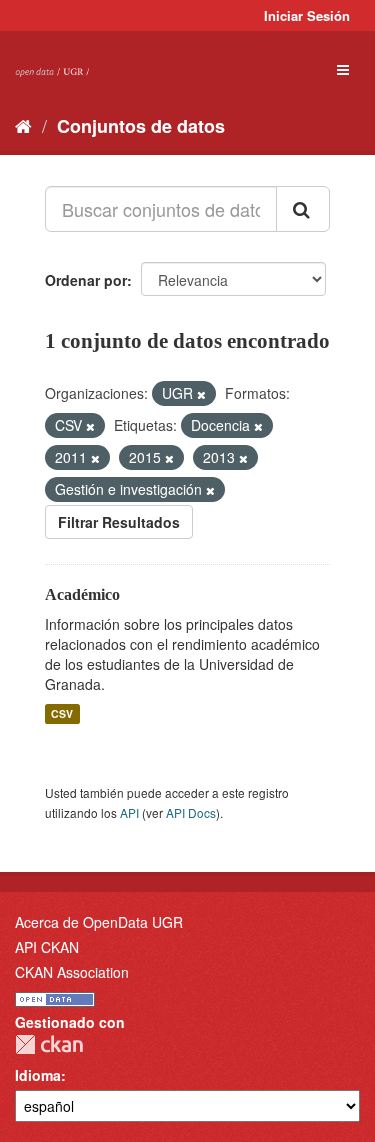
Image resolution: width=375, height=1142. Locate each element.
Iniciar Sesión (307, 15)
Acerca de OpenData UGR (99, 922)
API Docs (191, 812)
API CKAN (47, 947)
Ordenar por (86, 280)
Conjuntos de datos (141, 126)
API (129, 812)
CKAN (49, 1044)
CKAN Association (72, 972)
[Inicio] (23, 125)
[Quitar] (201, 394)
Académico (82, 594)
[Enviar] (303, 209)
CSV (62, 713)
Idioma (38, 1075)
